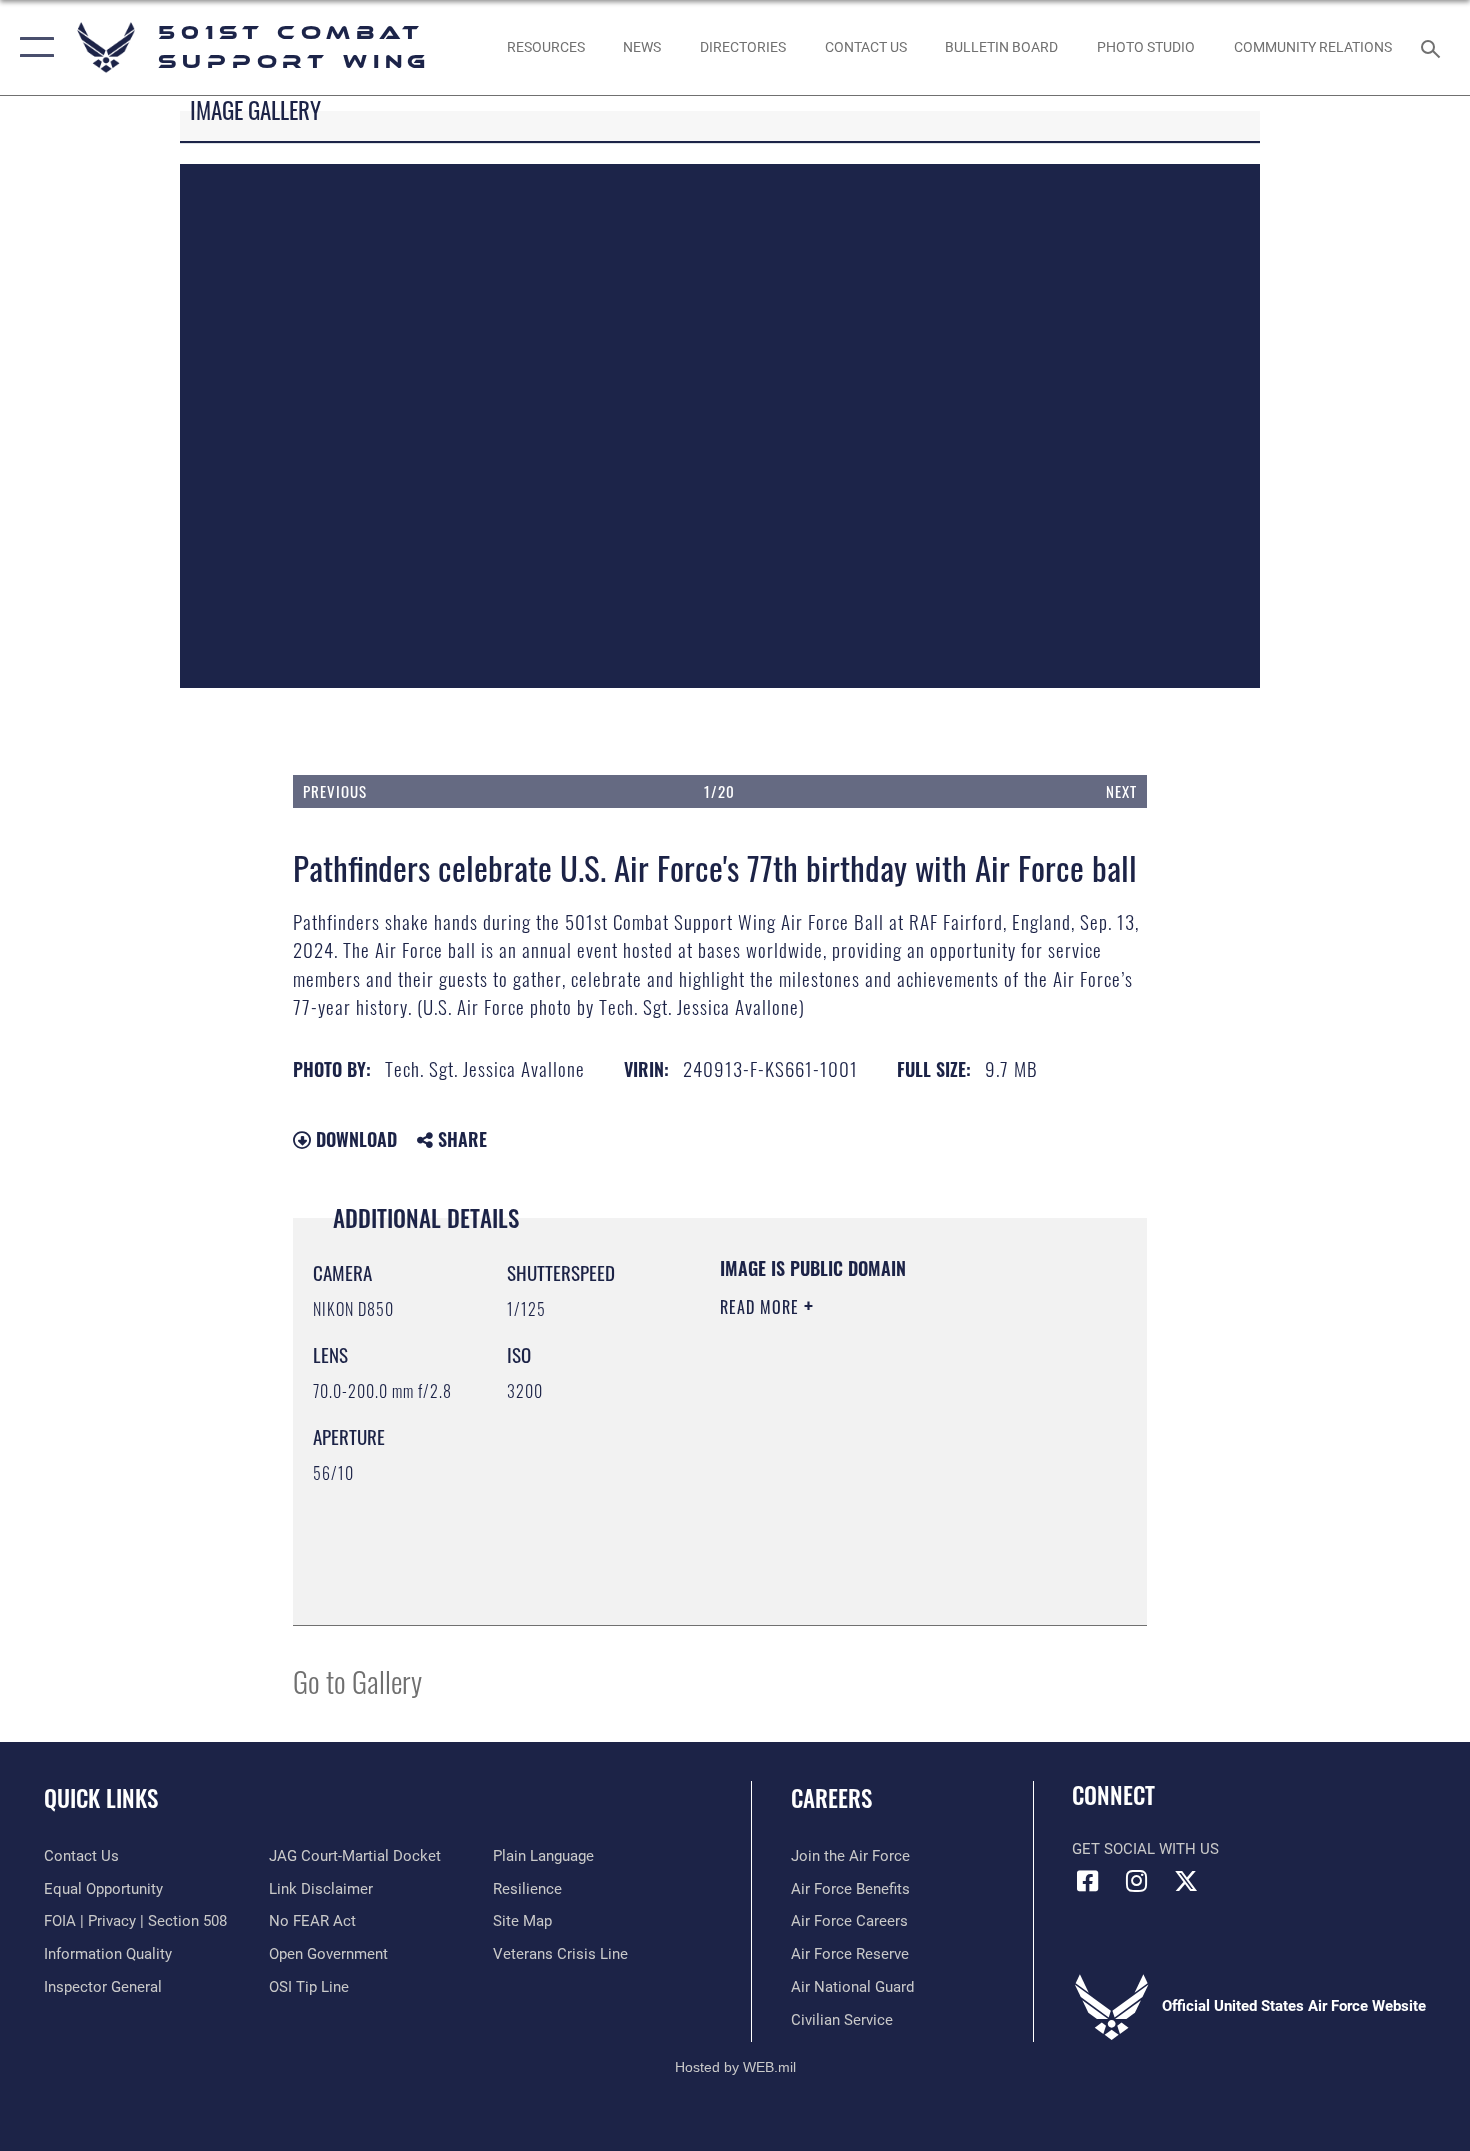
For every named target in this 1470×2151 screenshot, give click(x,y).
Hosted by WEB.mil (735, 2067)
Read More (762, 1307)
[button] (32, 47)
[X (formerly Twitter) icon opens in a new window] (1186, 1881)
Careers (831, 1798)
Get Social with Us (1145, 1849)
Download (354, 1139)
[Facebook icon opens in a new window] (1087, 1881)
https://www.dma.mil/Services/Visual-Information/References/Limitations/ (841, 1504)
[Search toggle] (1433, 47)
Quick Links (101, 1798)
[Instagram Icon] (1137, 1881)
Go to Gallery (357, 1680)
